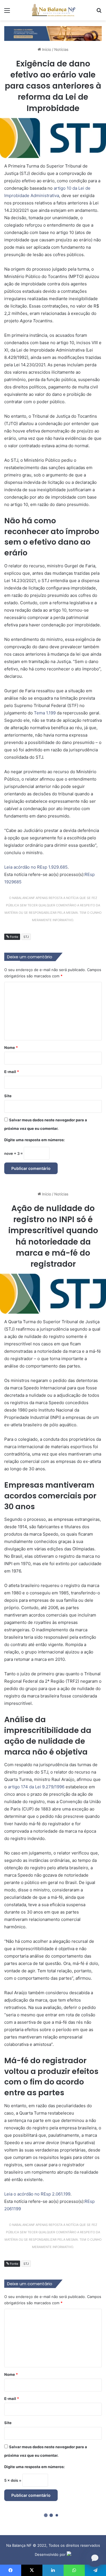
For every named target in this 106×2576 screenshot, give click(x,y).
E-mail (12, 1072)
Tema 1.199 (45, 713)
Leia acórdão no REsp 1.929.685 (36, 867)
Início (46, 49)
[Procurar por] (99, 12)
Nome (11, 1047)
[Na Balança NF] (53, 10)
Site (8, 1096)
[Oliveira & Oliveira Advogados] (53, 33)
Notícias (61, 49)
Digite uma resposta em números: (34, 1140)
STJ (26, 937)
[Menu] (7, 12)
